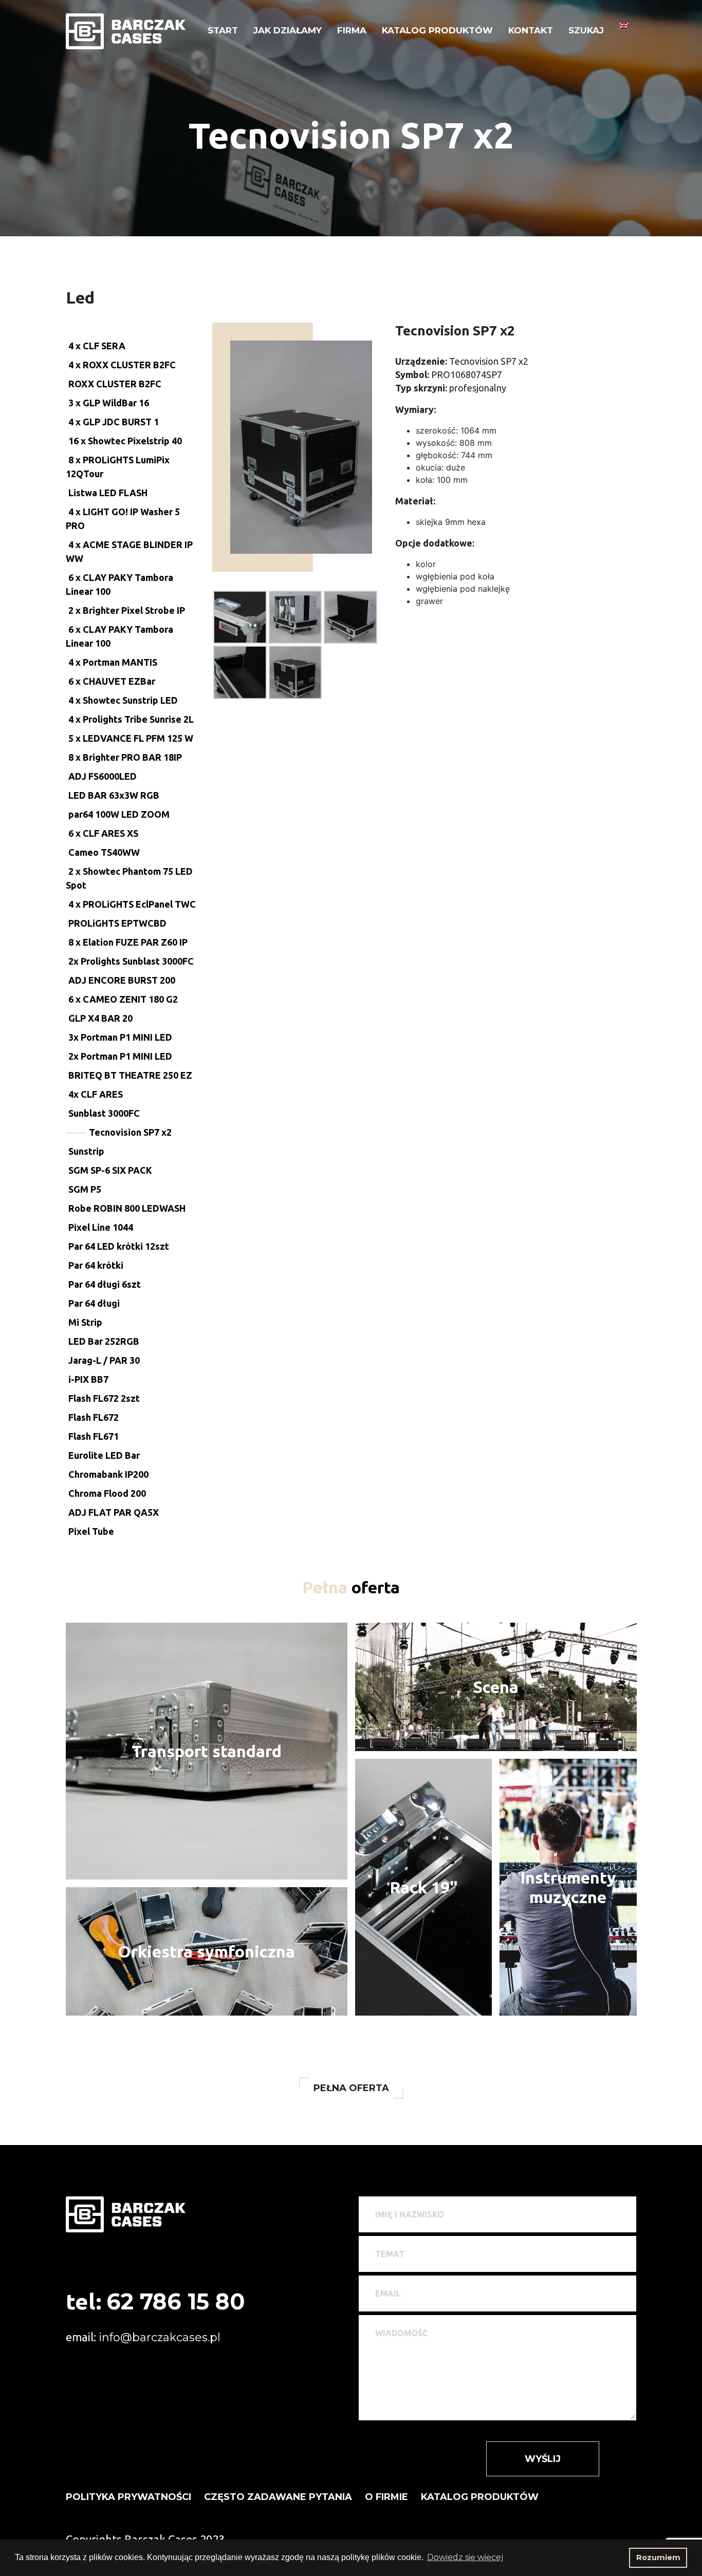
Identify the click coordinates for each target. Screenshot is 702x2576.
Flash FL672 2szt (104, 1398)
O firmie (386, 2497)
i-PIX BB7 (88, 1379)
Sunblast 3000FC (104, 1113)
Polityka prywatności (128, 2497)
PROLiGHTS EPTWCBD (117, 923)
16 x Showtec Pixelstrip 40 (125, 441)
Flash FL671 (94, 1436)
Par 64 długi (94, 1303)
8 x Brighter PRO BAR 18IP (125, 757)
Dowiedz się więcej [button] (465, 2557)
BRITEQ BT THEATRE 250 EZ (130, 1075)
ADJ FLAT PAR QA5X (114, 1512)
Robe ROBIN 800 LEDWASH (127, 1208)
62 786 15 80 (176, 2301)
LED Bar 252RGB (104, 1341)
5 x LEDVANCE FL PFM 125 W (131, 738)
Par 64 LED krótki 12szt (119, 1246)
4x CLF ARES (96, 1094)
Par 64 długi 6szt (105, 1284)
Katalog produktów (437, 30)
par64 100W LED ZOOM (119, 814)
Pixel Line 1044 (101, 1227)
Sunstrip (86, 1151)
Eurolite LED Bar (104, 1455)
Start (223, 30)
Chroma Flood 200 (107, 1493)
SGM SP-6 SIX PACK (110, 1170)
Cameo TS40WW (104, 852)
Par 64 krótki (96, 1265)
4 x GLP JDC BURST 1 (114, 422)
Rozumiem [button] (658, 2558)
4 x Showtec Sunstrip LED (123, 700)
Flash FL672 (94, 1417)
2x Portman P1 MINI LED (120, 1056)
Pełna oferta (351, 2088)
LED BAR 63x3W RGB (114, 795)
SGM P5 (85, 1189)
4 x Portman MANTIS (113, 662)
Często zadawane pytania (278, 2497)
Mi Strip (85, 1322)
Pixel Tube (91, 1531)
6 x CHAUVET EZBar (112, 681)
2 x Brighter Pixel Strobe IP (127, 610)
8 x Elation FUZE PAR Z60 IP (128, 942)
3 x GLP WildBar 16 (109, 403)
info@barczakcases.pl (160, 2337)
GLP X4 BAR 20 (100, 1018)
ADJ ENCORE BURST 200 (122, 980)
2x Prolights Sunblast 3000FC (131, 961)
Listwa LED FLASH (108, 493)
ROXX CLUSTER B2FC (115, 384)
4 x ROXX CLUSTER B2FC (122, 365)
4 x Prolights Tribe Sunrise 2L (131, 719)
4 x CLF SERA (97, 346)
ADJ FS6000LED (103, 776)
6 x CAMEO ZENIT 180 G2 (123, 999)
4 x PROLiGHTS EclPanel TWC (132, 904)
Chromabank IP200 (108, 1474)
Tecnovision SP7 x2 (130, 1132)
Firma (352, 30)
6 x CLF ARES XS (103, 833)
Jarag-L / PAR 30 (104, 1360)
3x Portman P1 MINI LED (120, 1037)
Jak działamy (288, 30)
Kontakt (531, 30)
